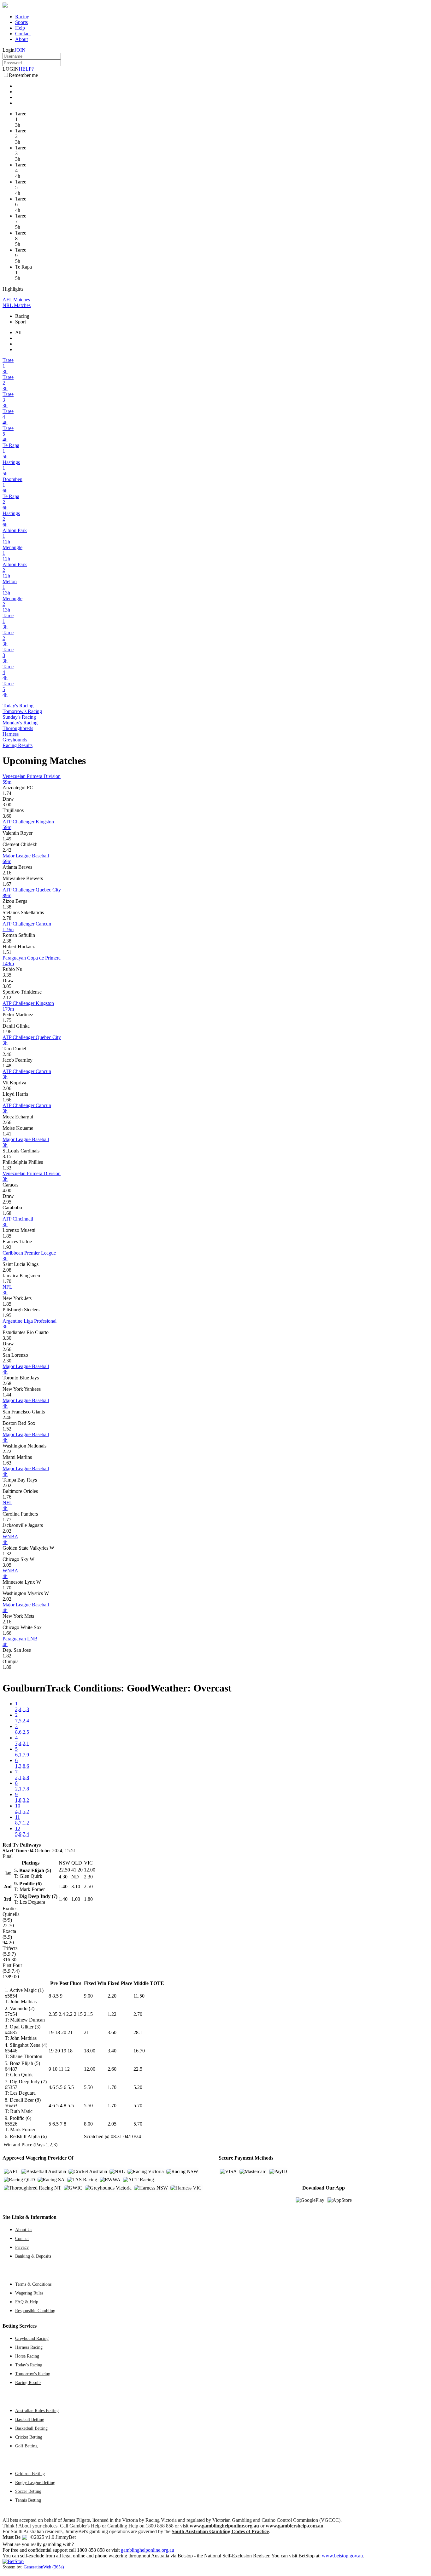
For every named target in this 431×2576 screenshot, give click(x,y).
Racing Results (18, 745)
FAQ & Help (27, 2302)
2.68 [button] (7, 1383)
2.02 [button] (7, 1485)
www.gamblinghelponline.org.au (224, 2526)
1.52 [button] (7, 1429)
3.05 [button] (7, 986)
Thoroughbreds (18, 728)
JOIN (20, 50)
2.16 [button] (7, 873)
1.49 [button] (7, 839)
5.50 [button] (88, 2087)
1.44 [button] (7, 1395)
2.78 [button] (7, 918)
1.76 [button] (7, 1497)
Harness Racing (29, 2347)
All (18, 332)
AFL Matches (16, 300)
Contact (23, 34)
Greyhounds (15, 740)
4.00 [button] (7, 1190)
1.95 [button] (7, 1315)
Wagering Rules (29, 2293)
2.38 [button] (7, 941)
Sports (21, 22)
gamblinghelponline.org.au (148, 2550)
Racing (22, 17)
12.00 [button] (90, 2069)
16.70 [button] (139, 2051)
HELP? (26, 69)
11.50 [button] (139, 1996)
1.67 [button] (7, 884)
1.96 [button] (7, 1032)
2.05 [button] (112, 2124)
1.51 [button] (7, 952)
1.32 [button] (7, 1554)
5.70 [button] (138, 2106)
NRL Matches (17, 305)
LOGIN (11, 69)
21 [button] (86, 2032)
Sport (21, 322)
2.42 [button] (7, 850)
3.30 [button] (7, 1338)
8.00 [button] (88, 2124)
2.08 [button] (7, 1270)
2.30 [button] (7, 1361)
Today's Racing (18, 706)
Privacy (22, 2247)
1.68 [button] (7, 1213)
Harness (11, 734)
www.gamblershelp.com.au (295, 2526)
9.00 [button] (88, 1996)
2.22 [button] (7, 1451)
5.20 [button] (138, 2087)
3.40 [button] (112, 2051)
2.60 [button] (112, 2069)
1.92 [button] (7, 1247)
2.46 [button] (7, 1054)
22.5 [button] (138, 2069)
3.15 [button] (7, 1156)
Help (20, 28)
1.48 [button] (7, 1066)
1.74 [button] (7, 793)
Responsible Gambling (35, 2311)
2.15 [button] (88, 2014)
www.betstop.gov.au (342, 2556)
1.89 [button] (7, 1667)
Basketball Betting (31, 2428)
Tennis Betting (28, 2500)
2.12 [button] (7, 998)
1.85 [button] (7, 1236)
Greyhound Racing (32, 2338)
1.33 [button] (7, 1168)
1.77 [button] (7, 1520)
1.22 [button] (112, 2014)
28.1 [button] (138, 2032)
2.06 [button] (7, 1088)
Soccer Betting (28, 2491)
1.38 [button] (7, 907)
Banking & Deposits (33, 2256)
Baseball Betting (30, 2419)
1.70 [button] (7, 1281)
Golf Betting (26, 2446)
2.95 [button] (7, 1202)
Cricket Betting (29, 2437)
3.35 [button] (7, 975)
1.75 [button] (7, 1020)
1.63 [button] (7, 1463)
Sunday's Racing (19, 717)
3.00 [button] (7, 805)
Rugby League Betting (35, 2482)
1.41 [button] (7, 1134)
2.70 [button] (138, 2014)
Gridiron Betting (30, 2474)
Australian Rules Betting (37, 2411)
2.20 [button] (112, 1996)
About (21, 39)
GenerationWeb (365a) (44, 2567)
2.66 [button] (7, 1122)
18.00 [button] (90, 2051)
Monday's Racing (20, 723)
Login (9, 50)
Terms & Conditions (33, 2284)
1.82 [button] (7, 1656)
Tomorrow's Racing (22, 711)
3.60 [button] (7, 816)
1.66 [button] (7, 1100)
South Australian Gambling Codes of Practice (220, 2531)
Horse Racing (27, 2356)
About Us (24, 2230)
